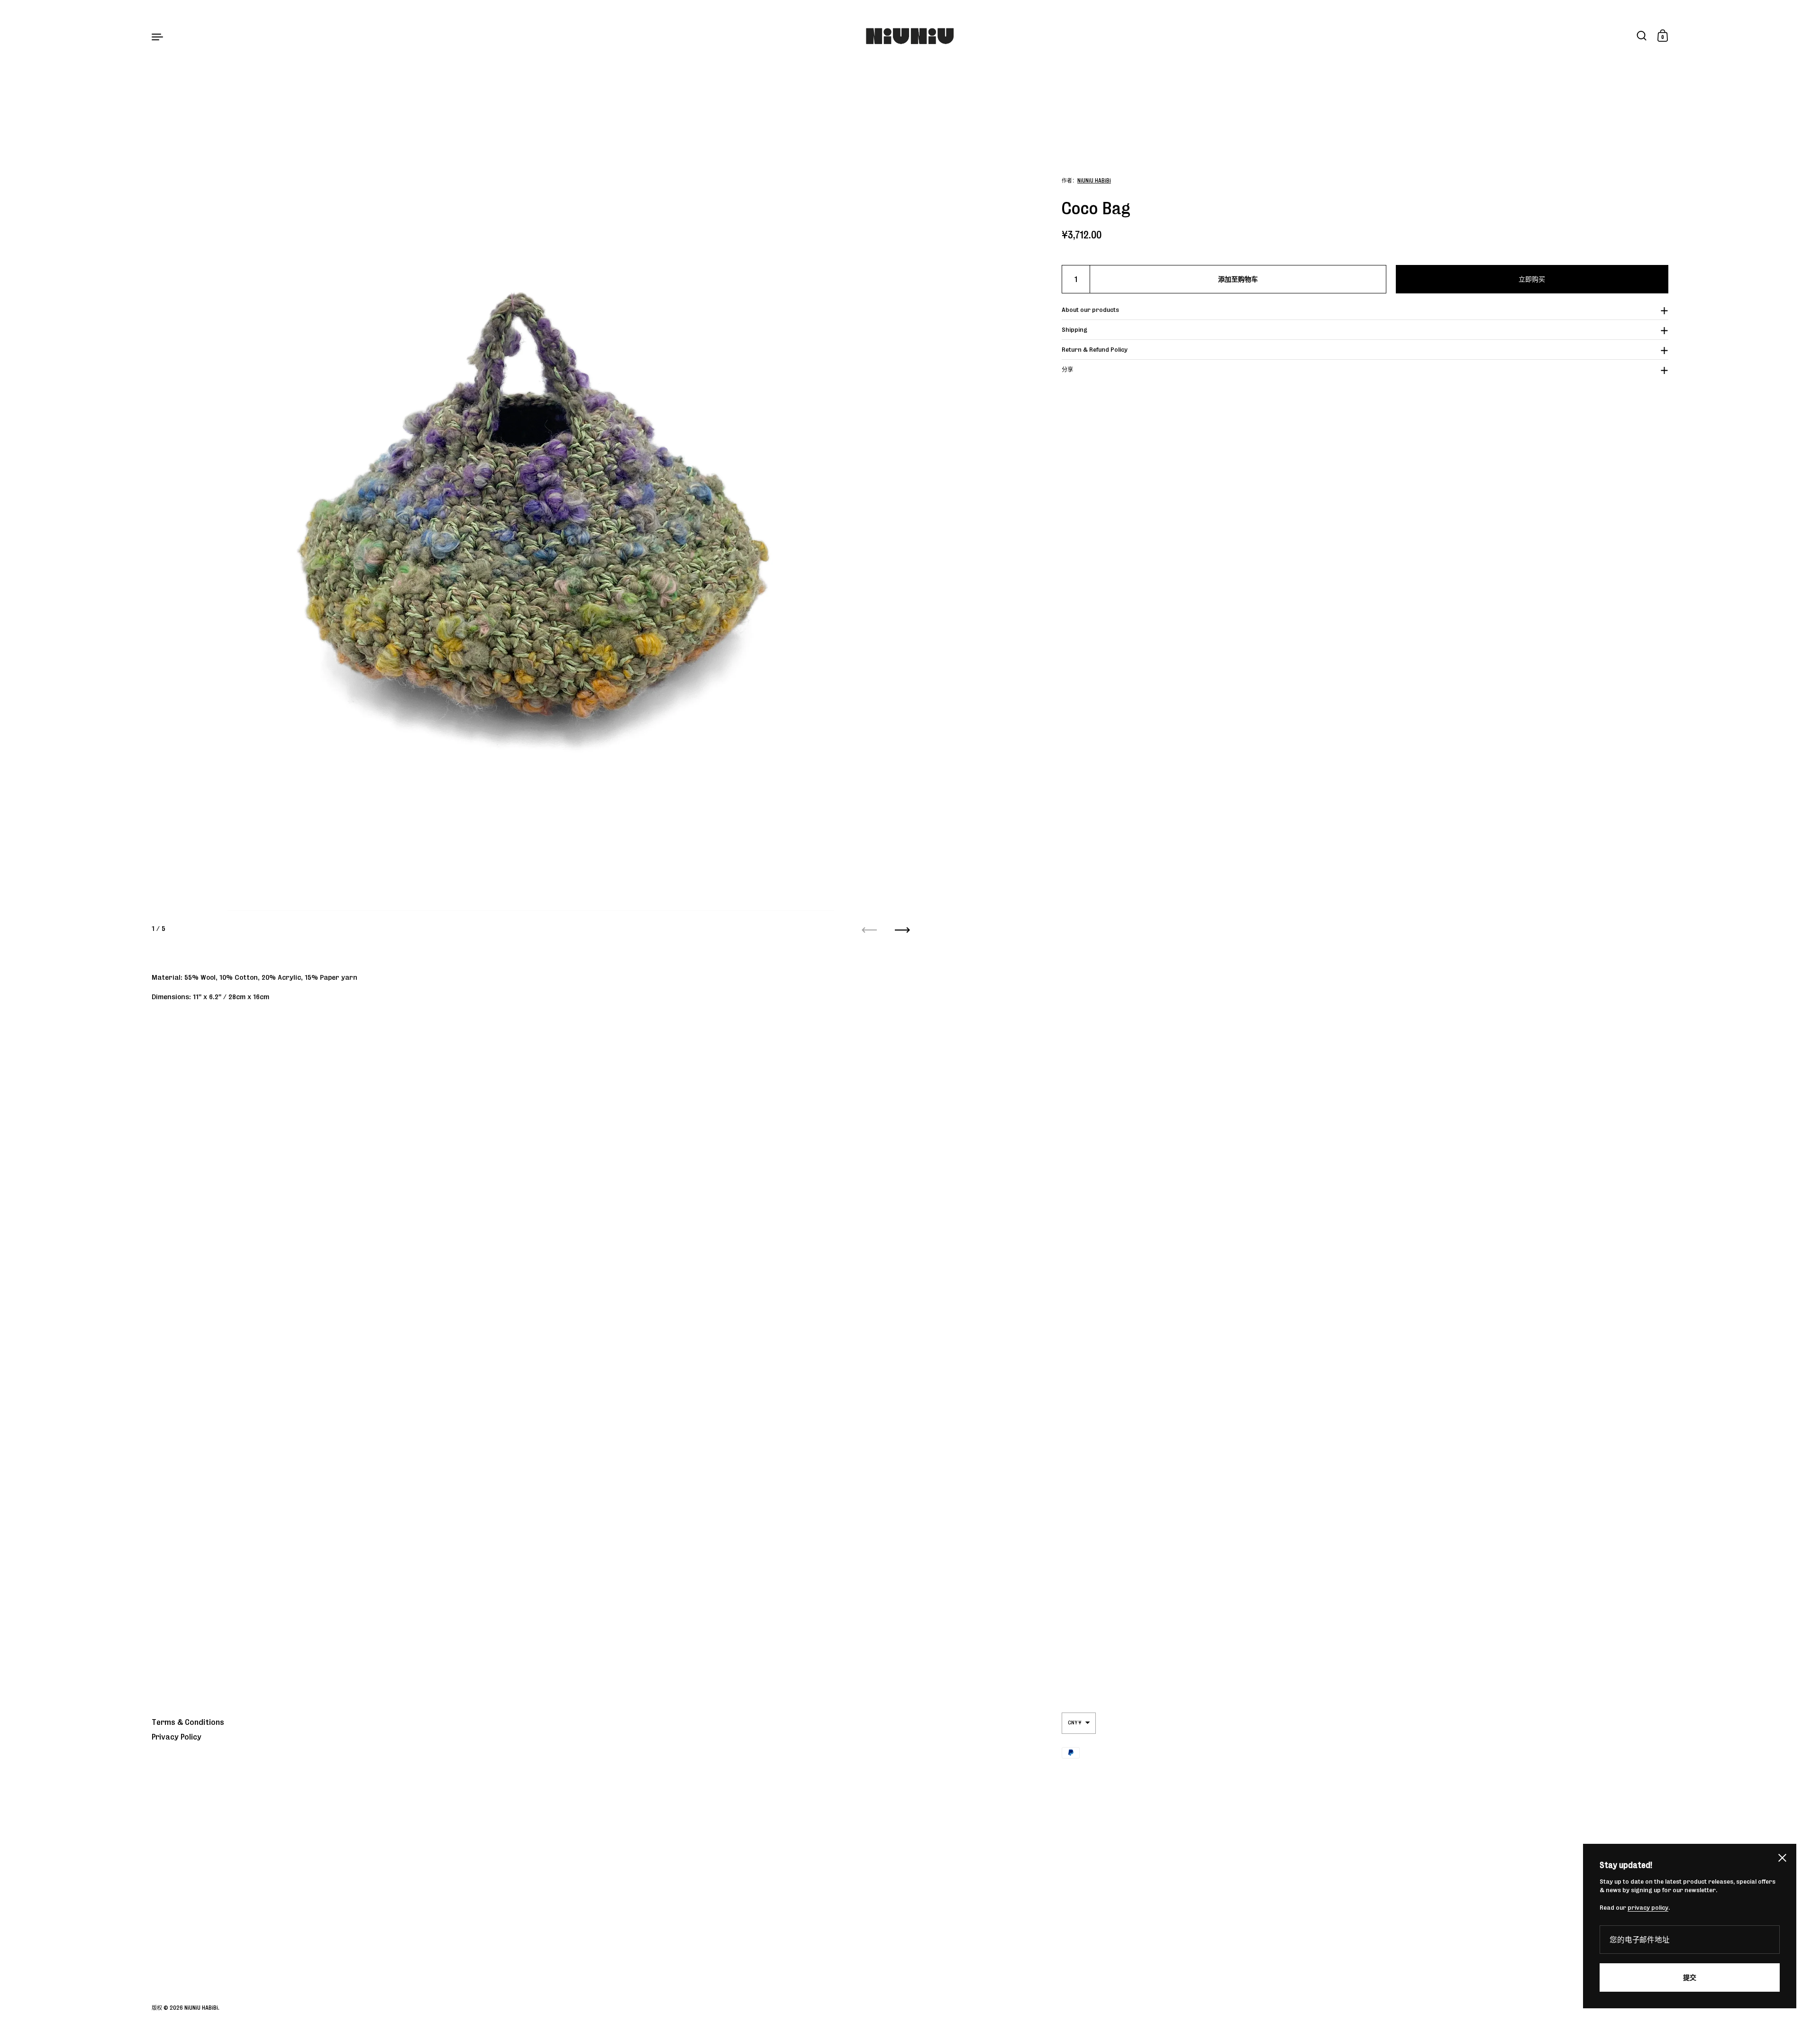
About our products (1090, 310)
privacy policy (1648, 1908)
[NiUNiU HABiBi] (910, 36)
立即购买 (1532, 279)
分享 (1067, 369)
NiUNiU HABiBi (1094, 180)
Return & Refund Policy (1095, 350)
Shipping (1074, 330)
